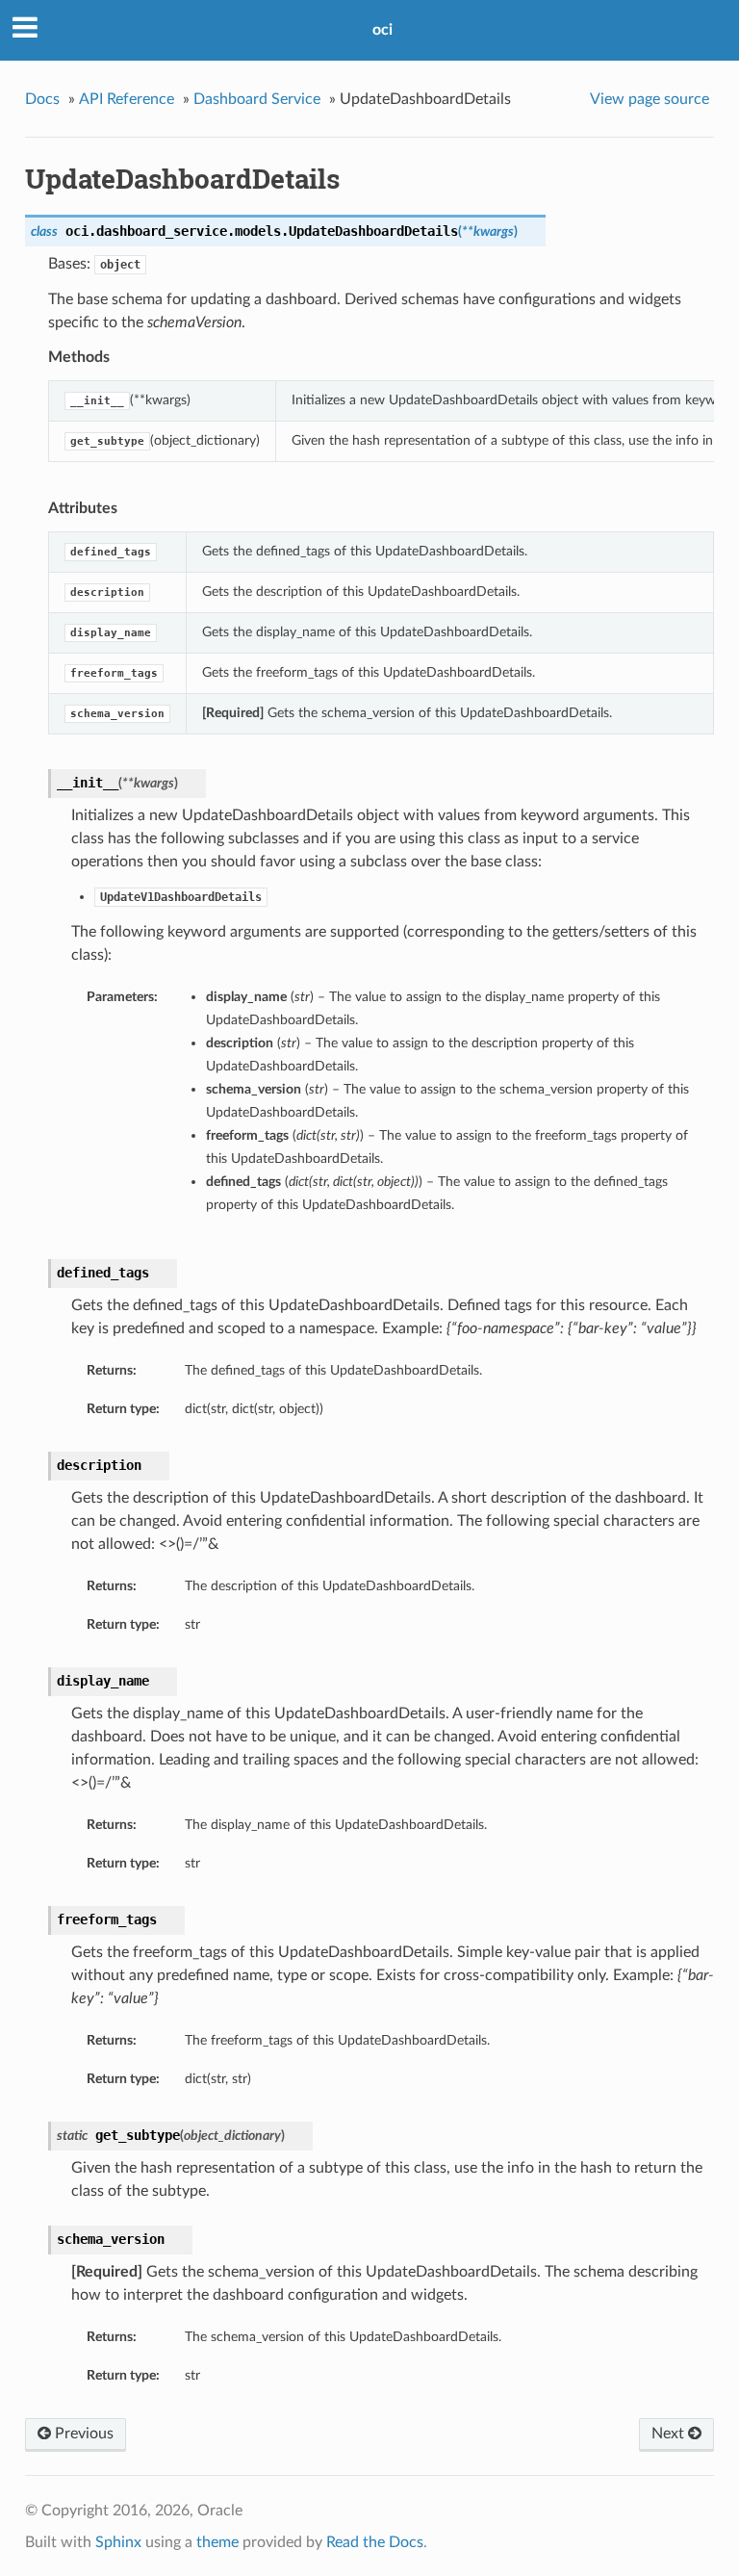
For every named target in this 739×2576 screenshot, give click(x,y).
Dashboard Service (257, 99)
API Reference (127, 99)
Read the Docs (375, 2542)
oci (382, 30)
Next (670, 2434)
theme (217, 2542)
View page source (650, 99)
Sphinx (118, 2542)
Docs (42, 99)
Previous (82, 2434)
